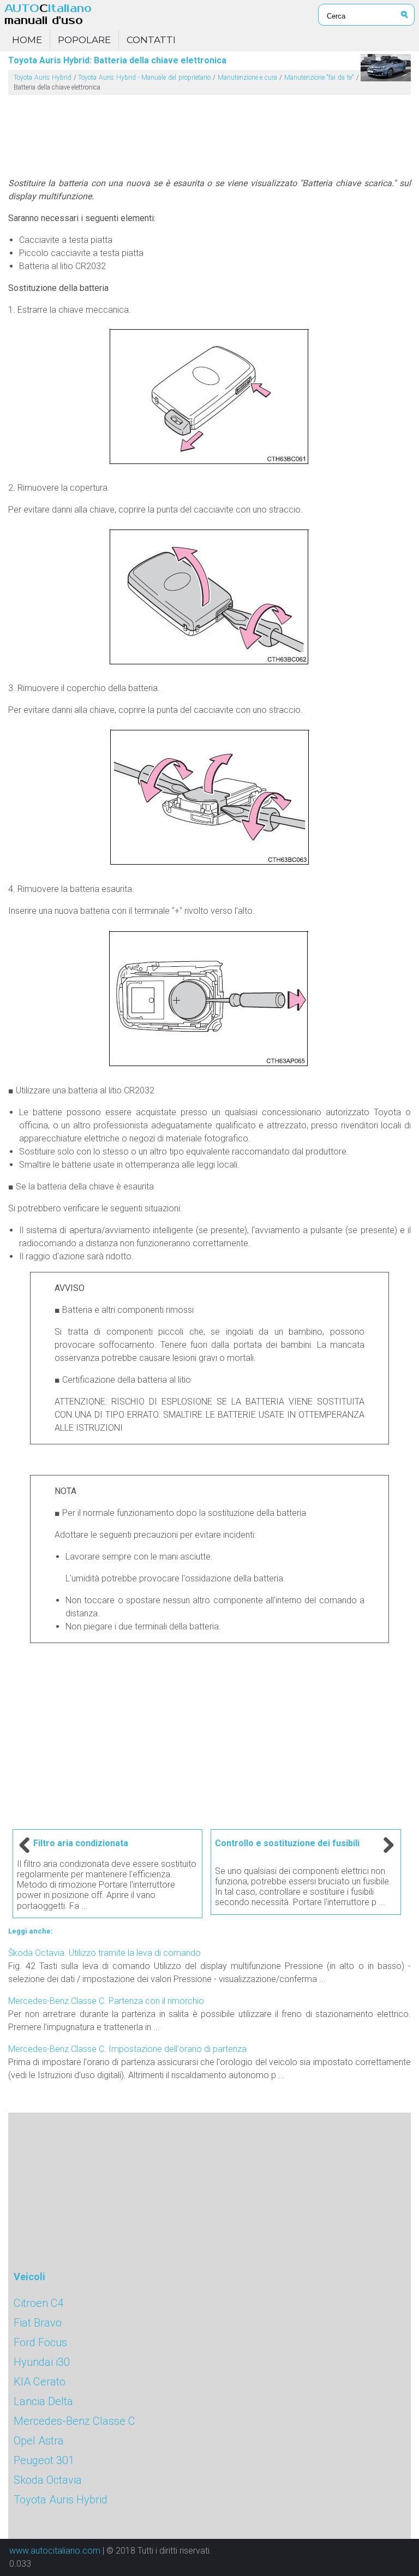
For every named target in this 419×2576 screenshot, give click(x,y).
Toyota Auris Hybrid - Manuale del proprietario (144, 78)
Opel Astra (39, 2441)
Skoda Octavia (48, 2480)
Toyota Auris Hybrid (43, 78)
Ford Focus (40, 2342)
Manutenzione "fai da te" (319, 78)
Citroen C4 (39, 2303)
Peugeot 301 (44, 2460)
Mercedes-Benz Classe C (74, 2421)
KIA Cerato (40, 2382)
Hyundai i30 (42, 2362)
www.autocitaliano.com (55, 2551)
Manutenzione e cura (248, 78)
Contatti (151, 40)
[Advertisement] (209, 132)
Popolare (84, 40)
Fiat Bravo (38, 2323)
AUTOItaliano (48, 14)
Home (27, 40)
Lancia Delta (43, 2401)
